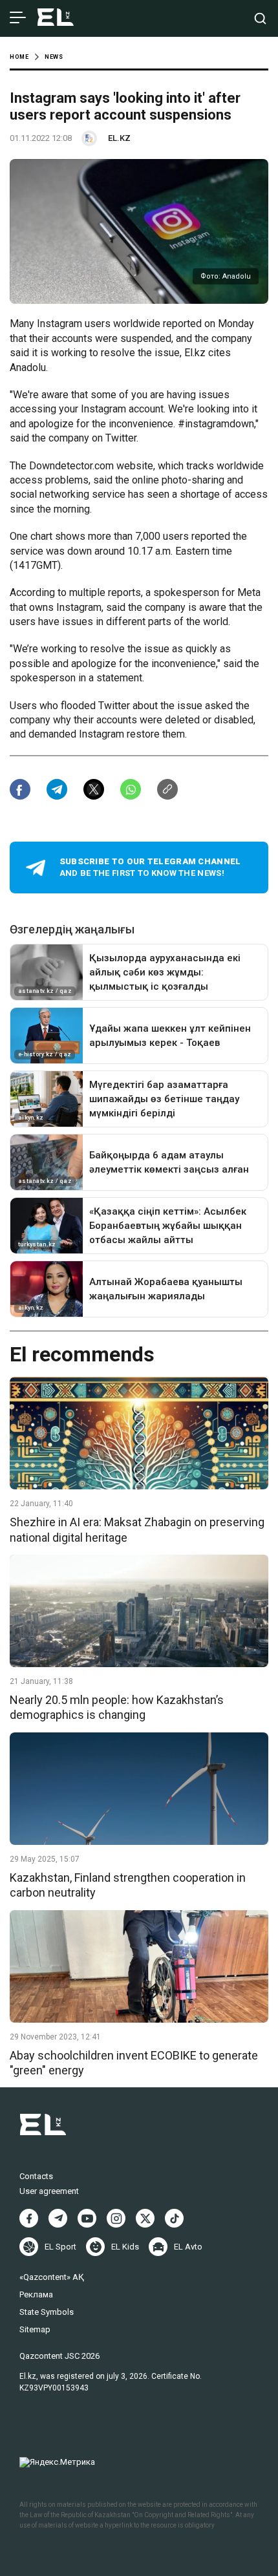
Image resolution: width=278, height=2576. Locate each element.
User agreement (49, 2191)
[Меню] (18, 18)
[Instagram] (116, 2218)
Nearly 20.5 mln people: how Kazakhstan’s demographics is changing (117, 1707)
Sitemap (35, 2329)
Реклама (36, 2294)
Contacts (36, 2176)
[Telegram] (58, 2218)
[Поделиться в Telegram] (57, 789)
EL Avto (188, 2247)
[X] (145, 2218)
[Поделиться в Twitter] (94, 789)
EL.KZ (119, 138)
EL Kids (125, 2247)
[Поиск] (260, 18)
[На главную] (56, 18)
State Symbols (47, 2312)
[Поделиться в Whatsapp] (131, 789)
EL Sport (60, 2247)
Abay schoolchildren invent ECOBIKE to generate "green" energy (134, 2063)
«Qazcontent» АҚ (52, 2277)
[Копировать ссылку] (167, 789)
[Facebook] (29, 2218)
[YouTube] (87, 2218)
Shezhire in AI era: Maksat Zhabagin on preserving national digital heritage (137, 1529)
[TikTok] (174, 2218)
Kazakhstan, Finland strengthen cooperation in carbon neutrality (128, 1885)
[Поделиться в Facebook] (20, 789)
